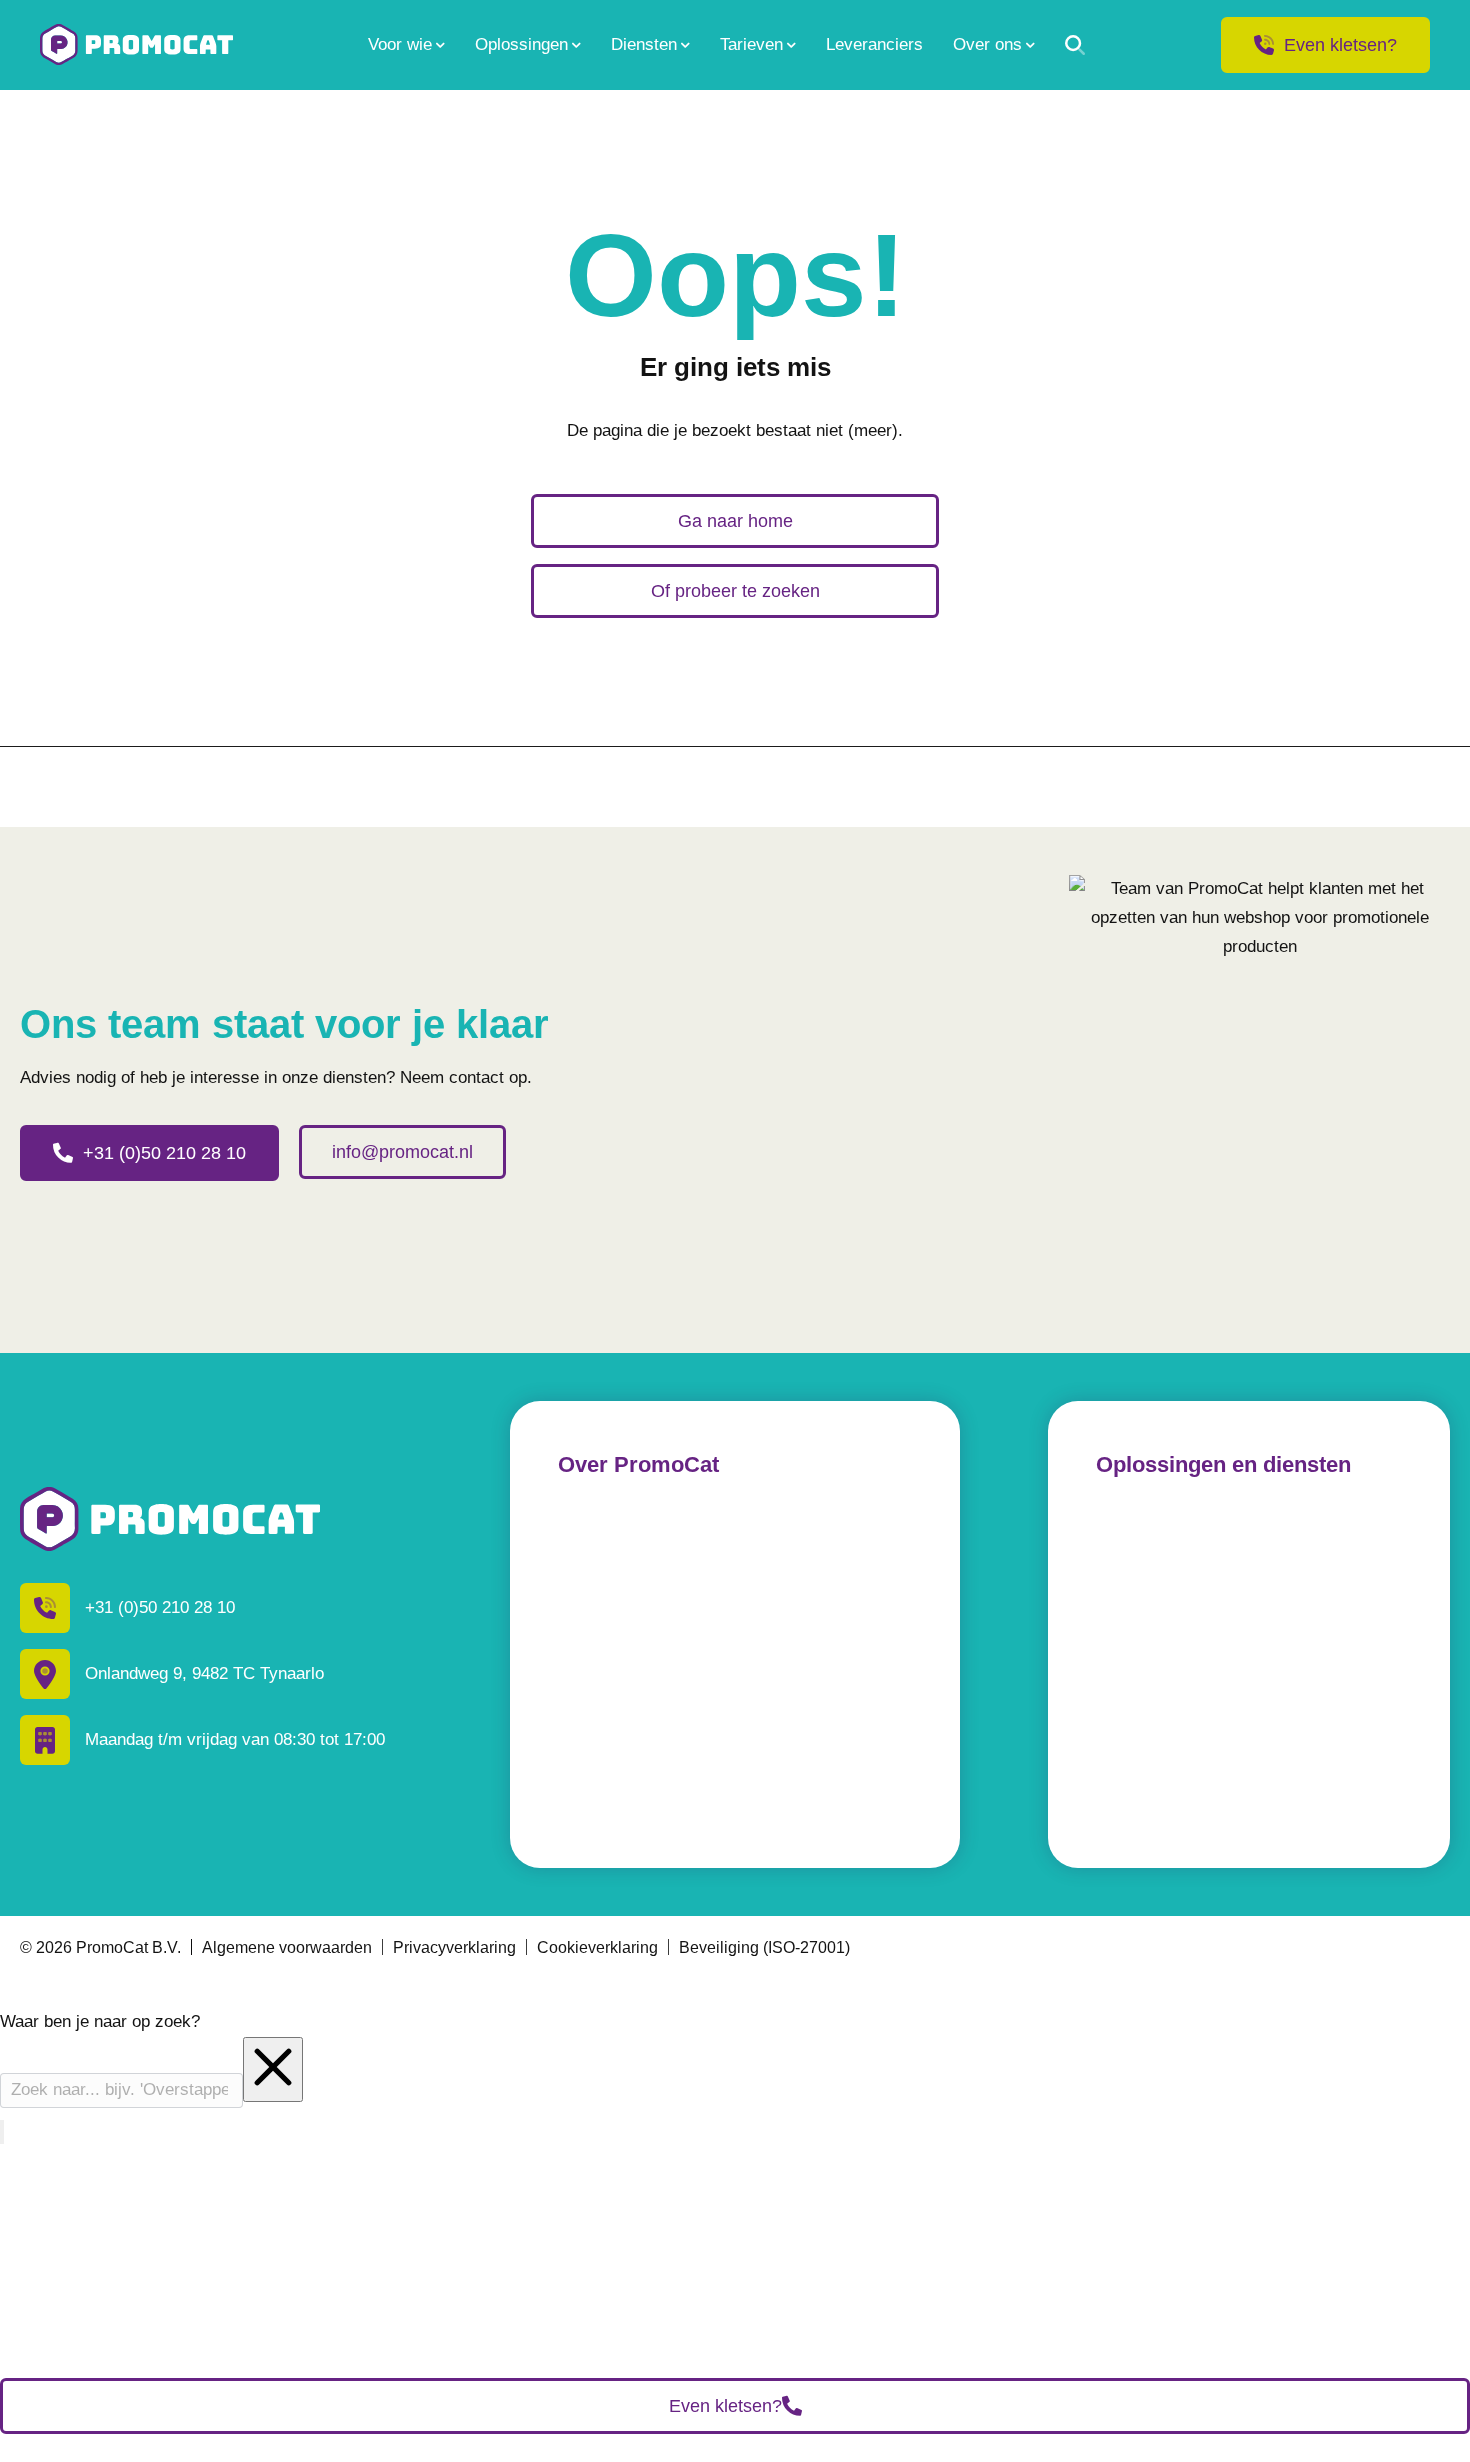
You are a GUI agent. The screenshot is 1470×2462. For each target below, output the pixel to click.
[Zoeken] (1075, 45)
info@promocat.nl (402, 1152)
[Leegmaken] (273, 2069)
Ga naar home (735, 521)
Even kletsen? (1340, 45)
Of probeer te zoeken (735, 591)
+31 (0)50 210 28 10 (164, 1153)
